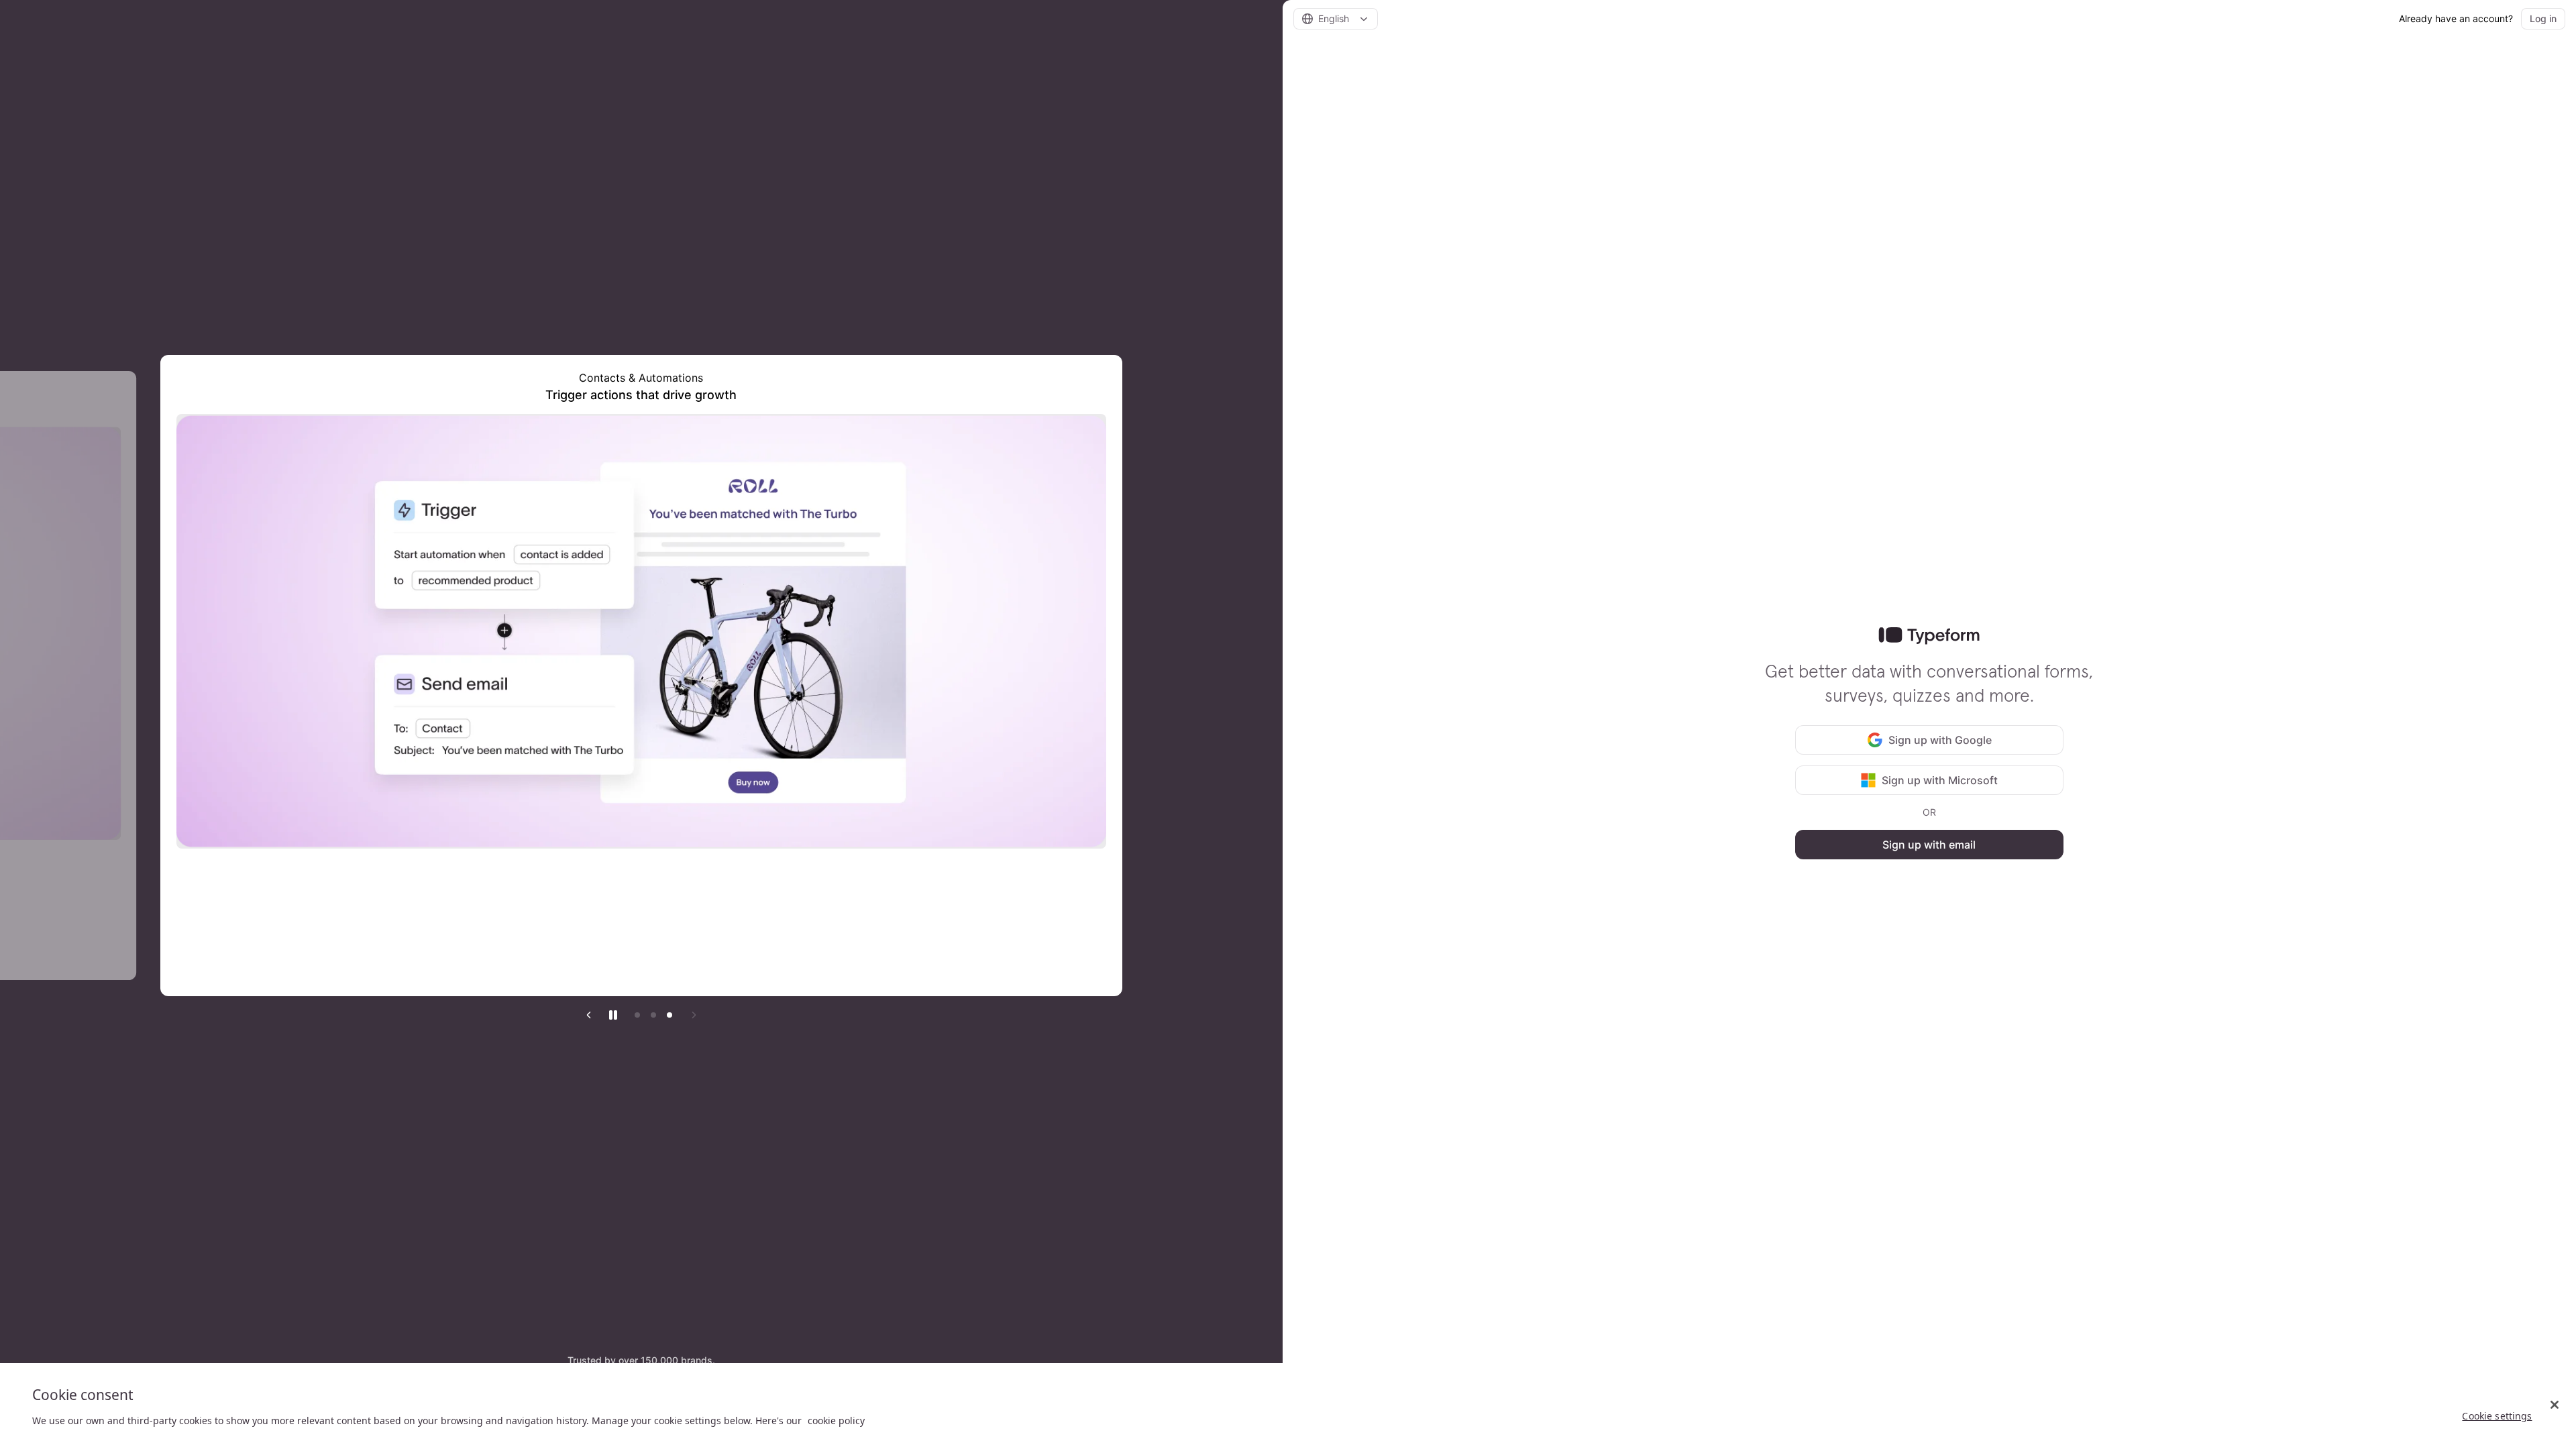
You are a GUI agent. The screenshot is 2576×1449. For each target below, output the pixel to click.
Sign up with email (1929, 845)
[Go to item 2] (653, 1015)
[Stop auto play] (613, 1015)
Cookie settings (2497, 1416)
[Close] (2555, 1405)
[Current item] (669, 1015)
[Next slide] (694, 1015)
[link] (1929, 636)
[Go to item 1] (637, 1015)
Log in (2543, 18)
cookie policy (836, 1420)
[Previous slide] (589, 1015)
